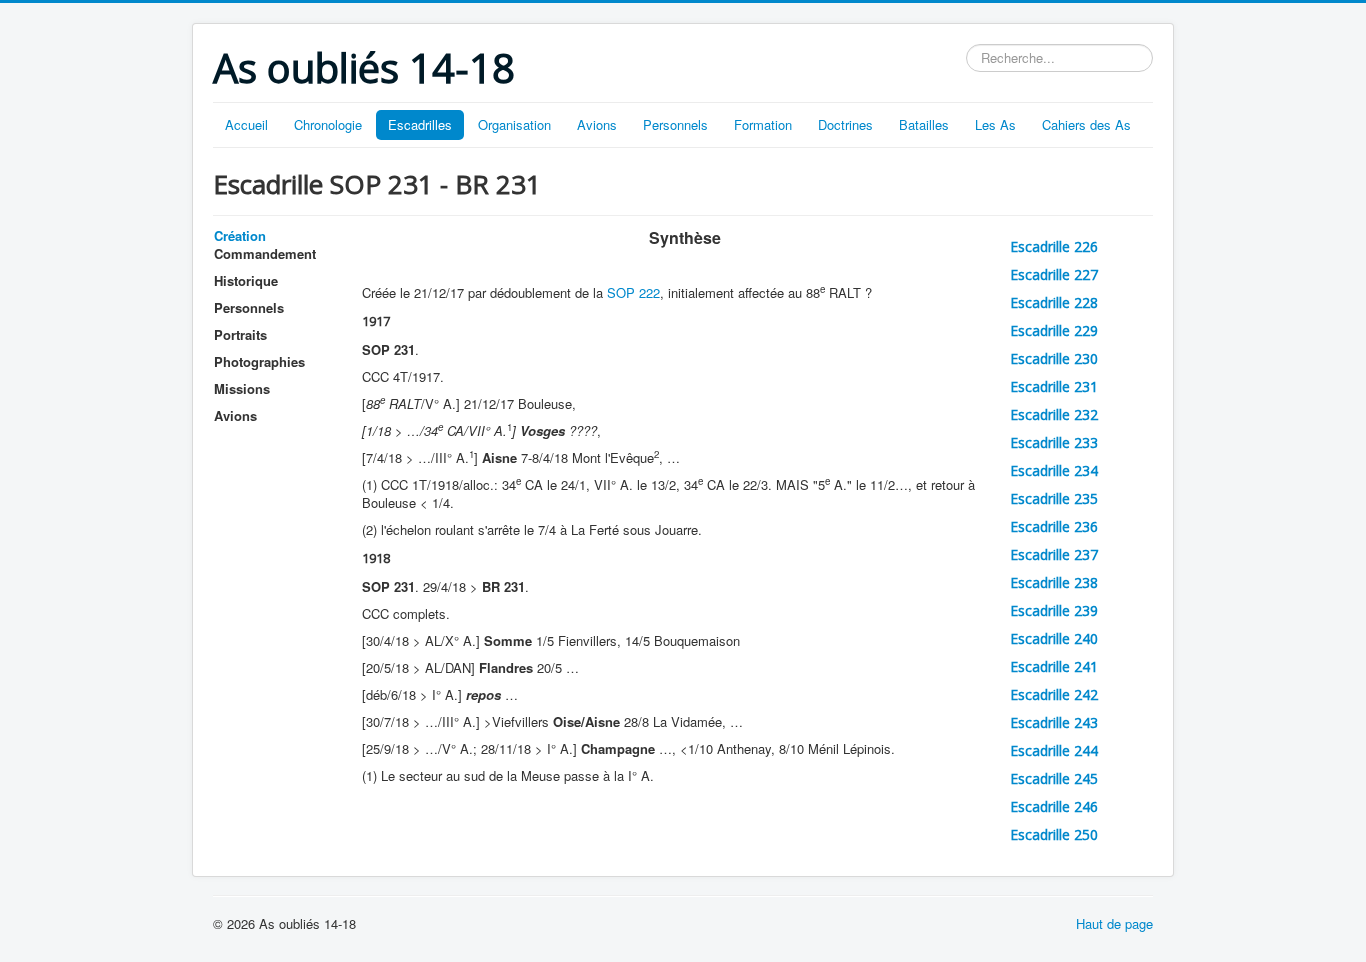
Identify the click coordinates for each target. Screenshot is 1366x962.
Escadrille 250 (1054, 834)
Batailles (924, 124)
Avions (597, 124)
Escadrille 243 (1054, 722)
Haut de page (1114, 923)
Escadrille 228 (1054, 302)
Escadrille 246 (1054, 806)
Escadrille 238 (1054, 582)
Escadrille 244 (1054, 750)
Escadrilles (420, 124)
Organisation (514, 124)
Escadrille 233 (1054, 442)
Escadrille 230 (1054, 358)
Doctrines (845, 124)
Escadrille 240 (1054, 638)
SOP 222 (633, 292)
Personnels (675, 124)
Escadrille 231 (1054, 386)
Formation (763, 124)
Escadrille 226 (1054, 246)
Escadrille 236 (1054, 526)
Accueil (246, 124)
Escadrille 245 (1054, 778)
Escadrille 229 (1054, 330)
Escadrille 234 (1054, 470)
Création (240, 235)
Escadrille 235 (1054, 498)
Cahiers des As (1086, 124)
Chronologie (328, 124)
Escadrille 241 (1054, 666)
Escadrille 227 (1054, 274)
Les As (995, 124)
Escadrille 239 (1054, 610)
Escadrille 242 (1054, 694)
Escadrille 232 (1054, 414)
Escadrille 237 (1054, 554)
